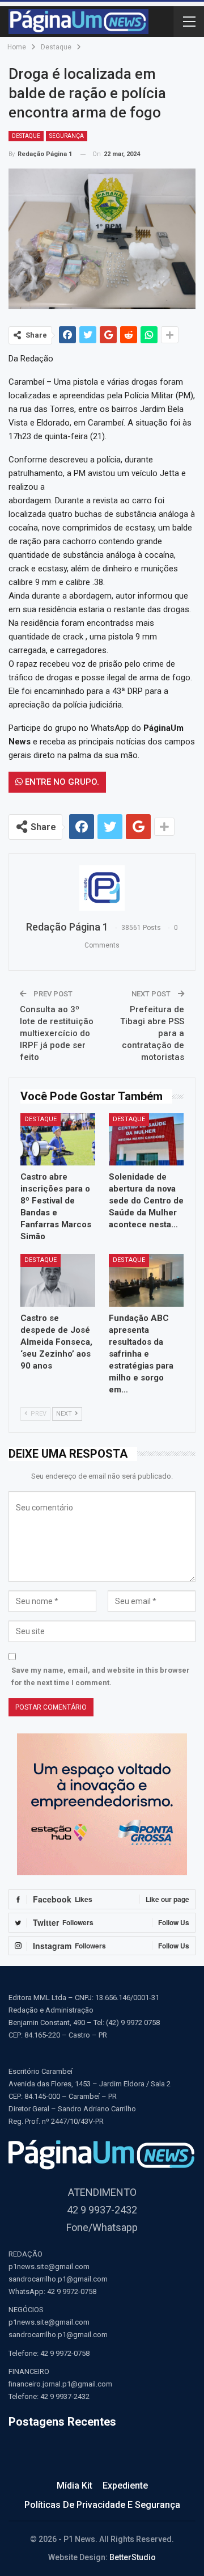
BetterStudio (133, 2557)
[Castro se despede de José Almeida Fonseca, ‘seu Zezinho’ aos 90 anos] (58, 1280)
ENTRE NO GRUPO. (61, 782)
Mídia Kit (75, 2485)
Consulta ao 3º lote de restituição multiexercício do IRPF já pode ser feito (57, 1033)
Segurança (67, 136)
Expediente (125, 2485)
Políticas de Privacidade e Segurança (102, 2505)
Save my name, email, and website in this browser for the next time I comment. (101, 1676)
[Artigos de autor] (102, 888)
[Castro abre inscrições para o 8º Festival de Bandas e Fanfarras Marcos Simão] (58, 1139)
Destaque (26, 136)
